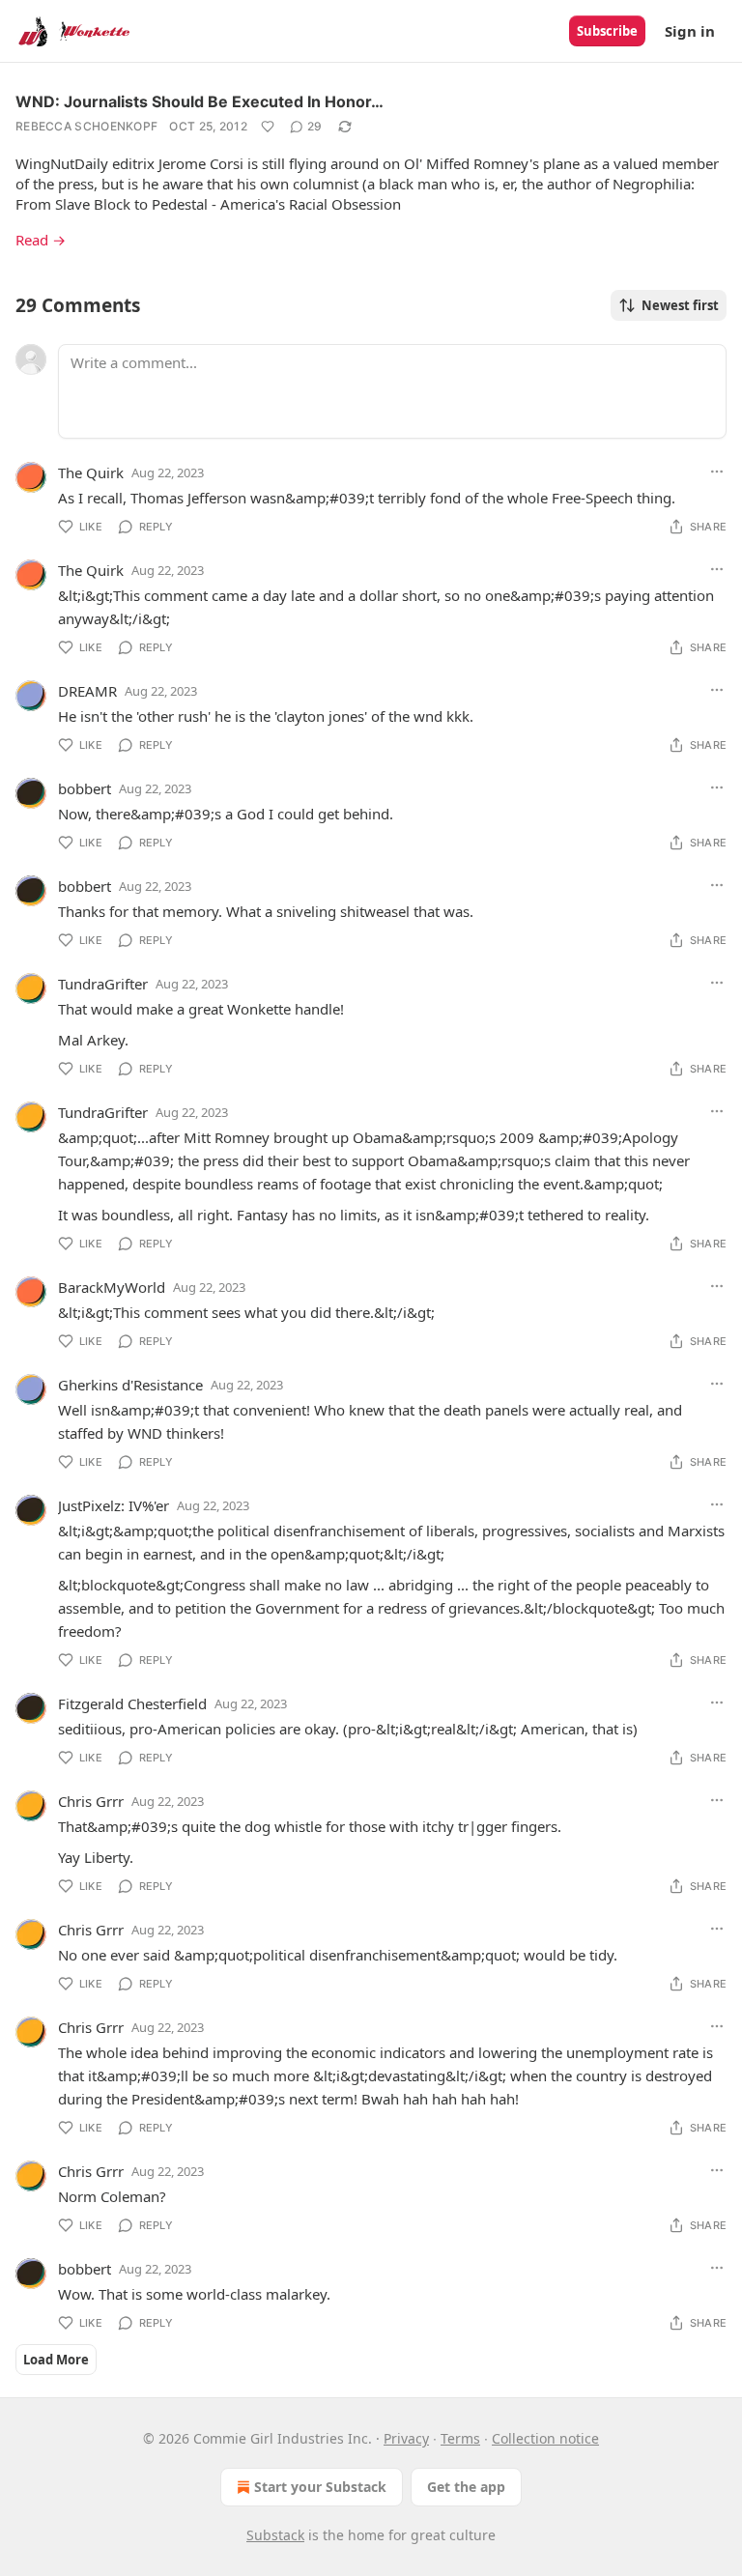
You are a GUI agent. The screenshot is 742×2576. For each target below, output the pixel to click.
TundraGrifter (103, 984)
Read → (41, 240)
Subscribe (607, 31)
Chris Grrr (91, 1801)
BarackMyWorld (112, 1287)
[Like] (268, 127)
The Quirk (91, 472)
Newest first (680, 305)
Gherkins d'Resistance (130, 1385)
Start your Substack (320, 2487)
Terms (460, 2438)
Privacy (406, 2438)
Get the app (466, 2487)
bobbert (85, 788)
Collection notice (545, 2438)
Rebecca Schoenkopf (86, 126)
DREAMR (87, 691)
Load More (56, 2360)
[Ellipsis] (717, 472)
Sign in (690, 31)
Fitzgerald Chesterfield (132, 1703)
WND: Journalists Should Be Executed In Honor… (200, 101)
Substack (275, 2535)
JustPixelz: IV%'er (114, 1505)
